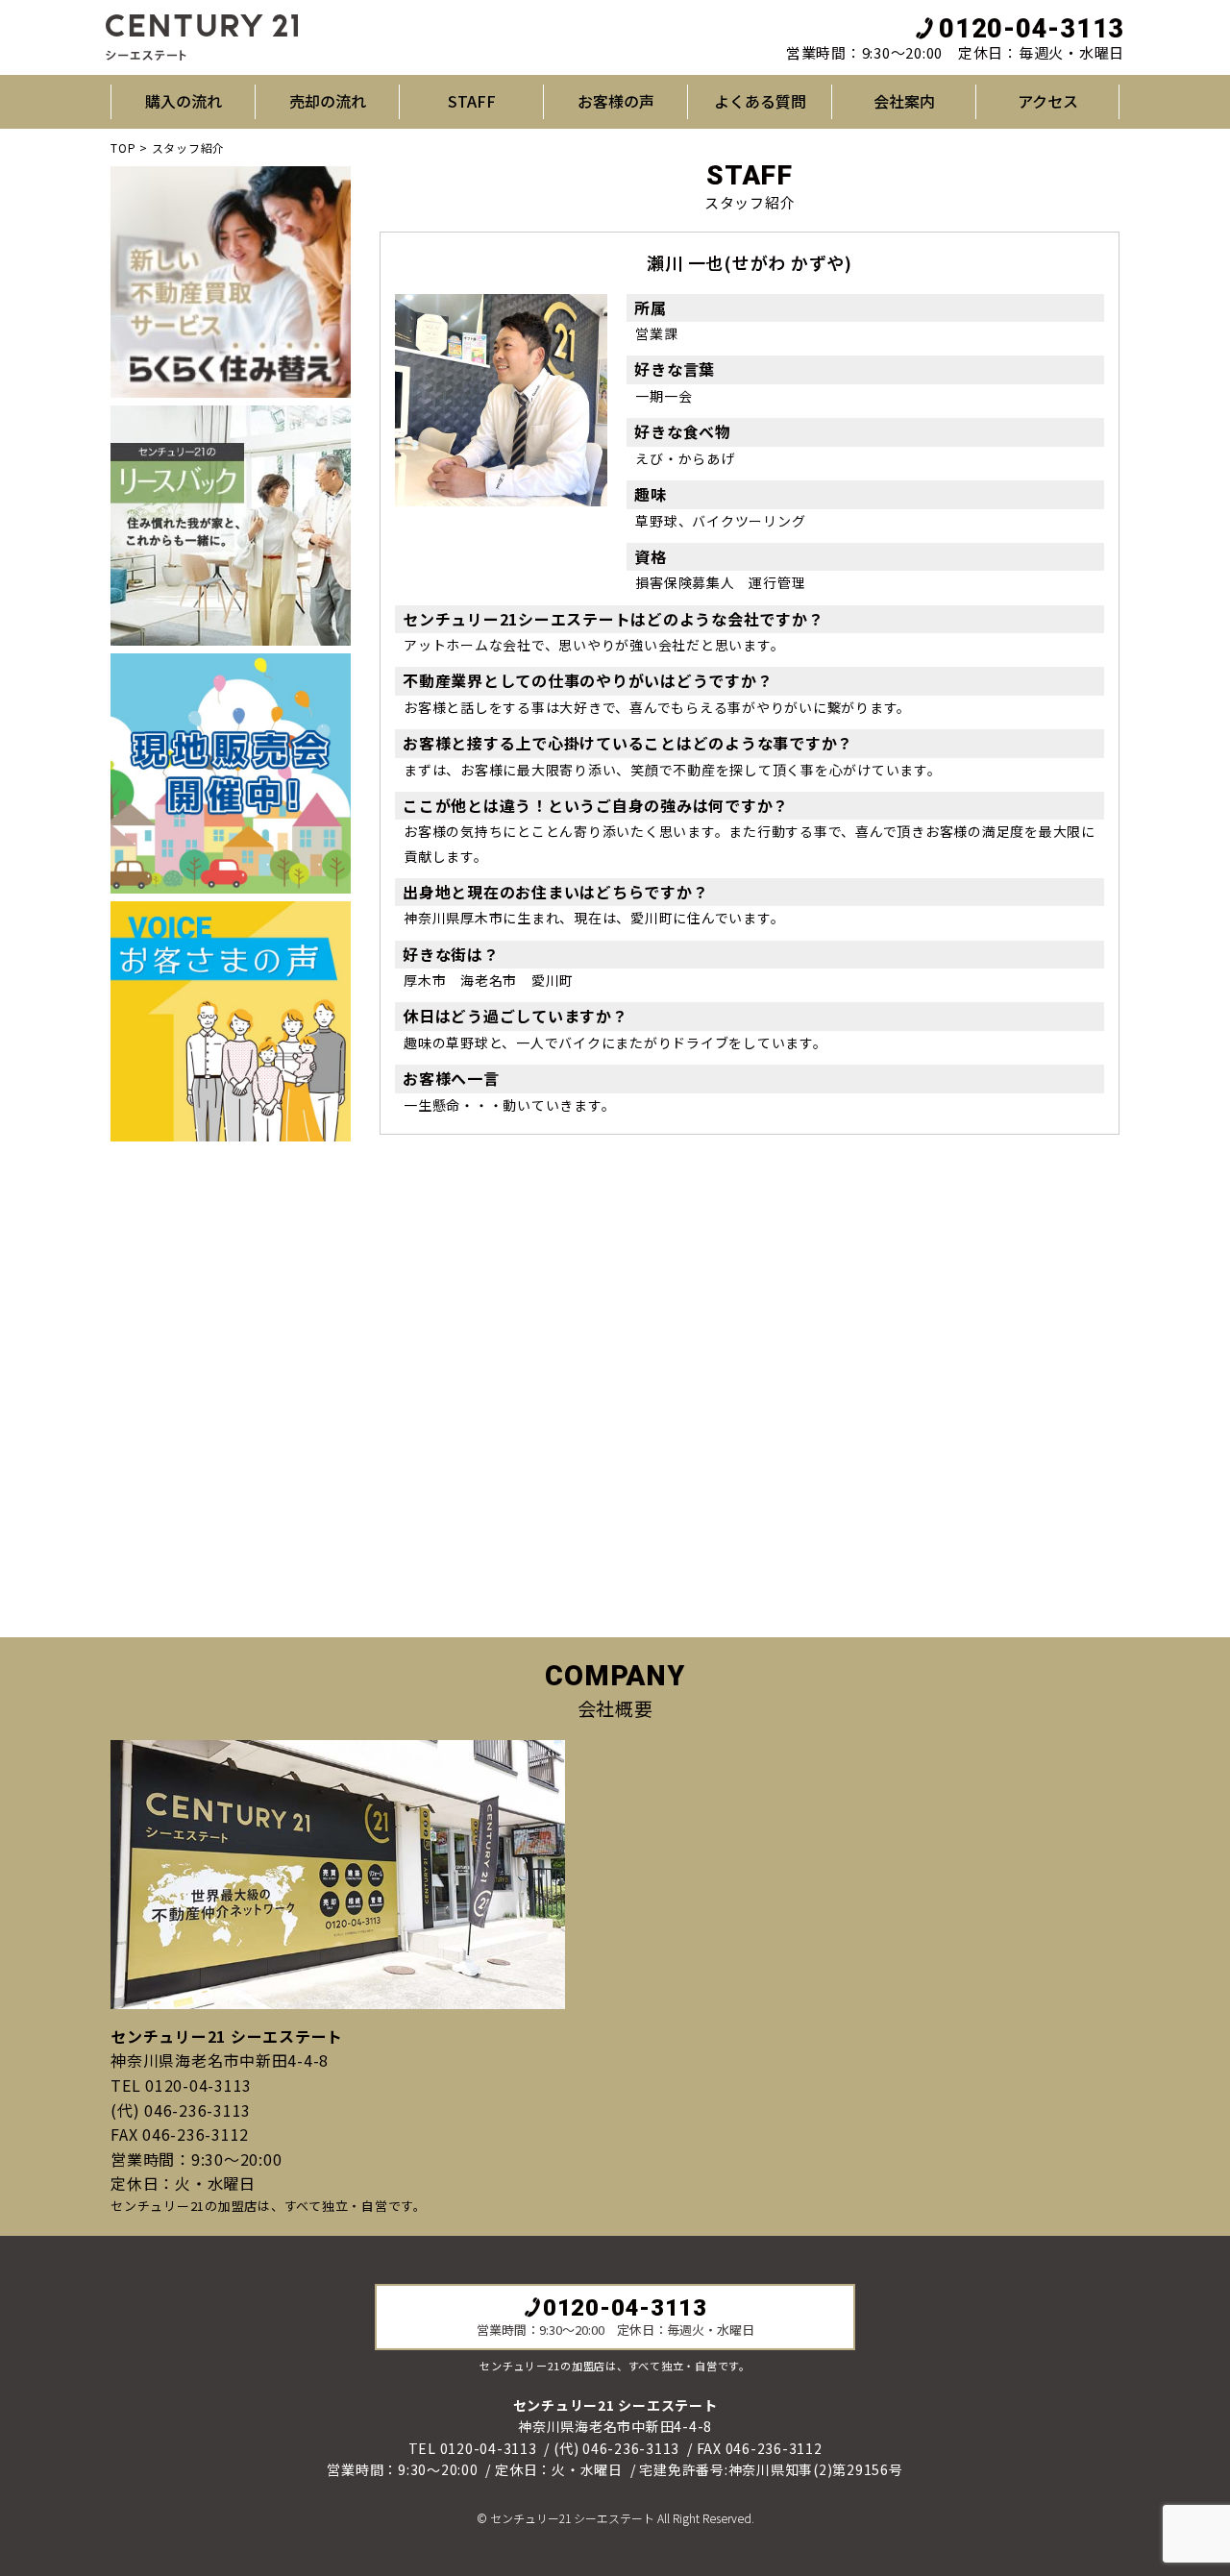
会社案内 (904, 101)
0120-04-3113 (1032, 29)
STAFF (472, 101)
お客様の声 (616, 101)
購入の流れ (184, 101)
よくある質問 (760, 101)
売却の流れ (328, 101)
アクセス (1048, 101)
